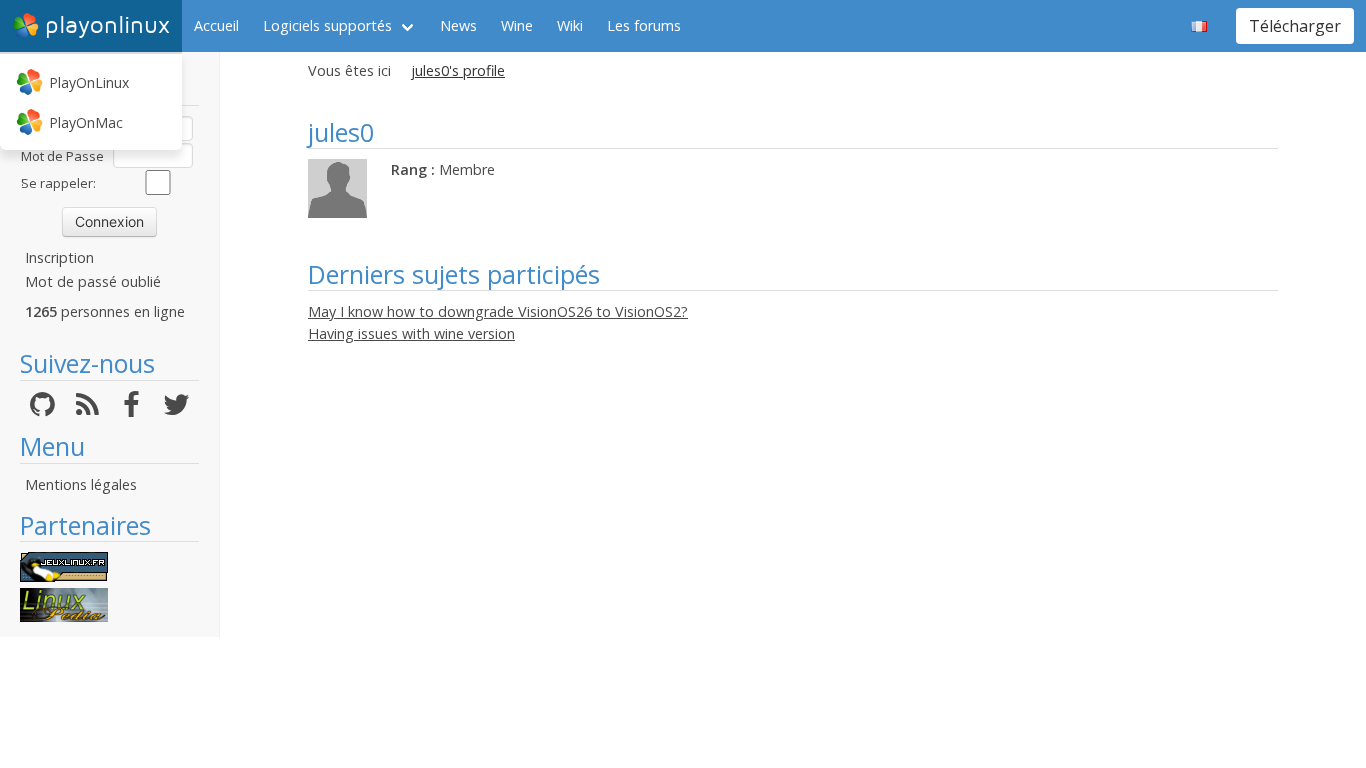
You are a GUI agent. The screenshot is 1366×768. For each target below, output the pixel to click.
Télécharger (1295, 26)
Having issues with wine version (411, 333)
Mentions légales (81, 484)
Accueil (216, 25)
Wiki (570, 25)
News (458, 25)
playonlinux (107, 25)
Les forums (644, 25)
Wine (517, 25)
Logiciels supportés (327, 25)
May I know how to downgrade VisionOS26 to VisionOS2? (498, 311)
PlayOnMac (86, 122)
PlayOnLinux (89, 82)
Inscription (59, 257)
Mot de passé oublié (93, 281)
